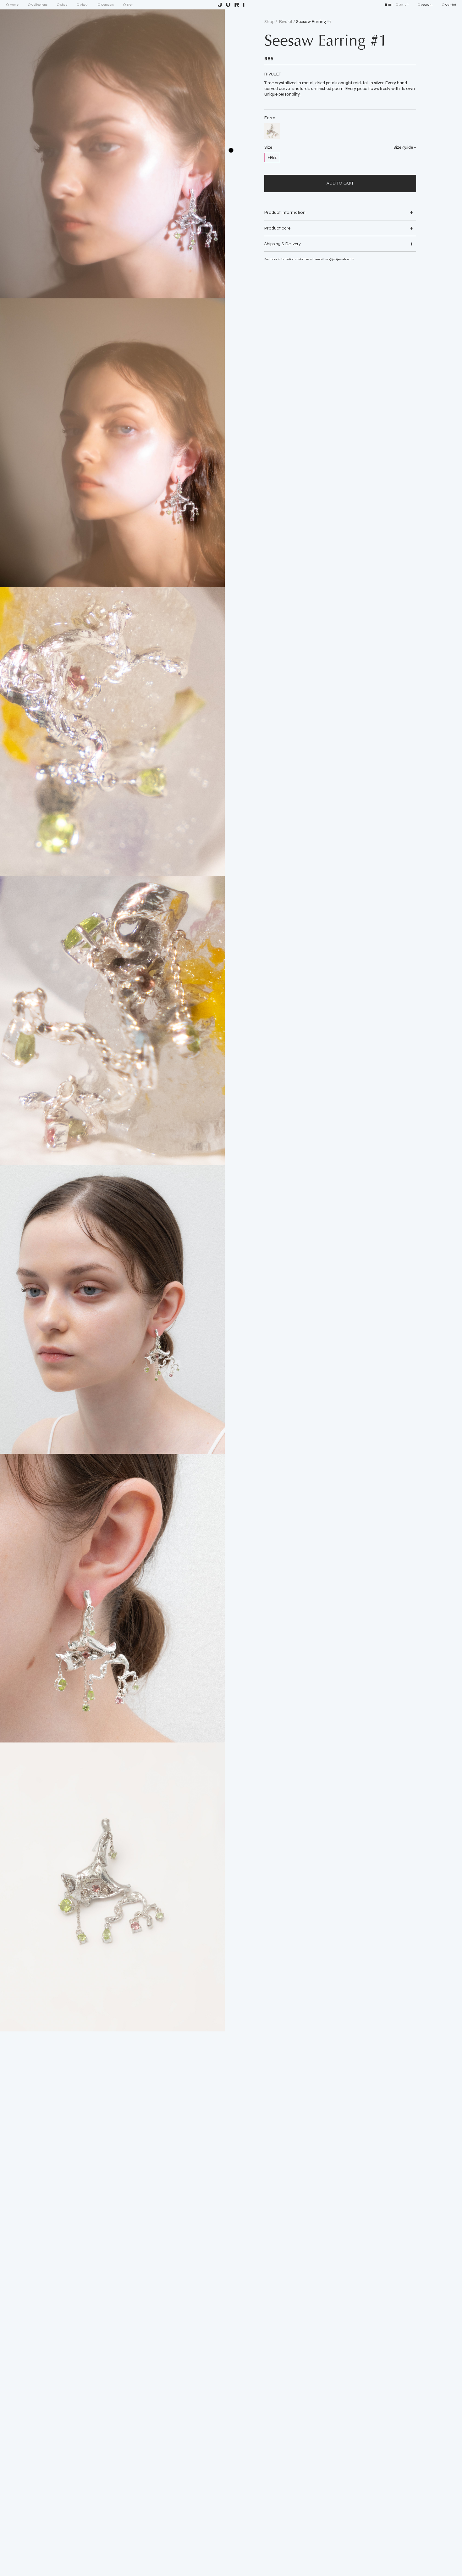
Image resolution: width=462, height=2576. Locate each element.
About (84, 5)
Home (14, 5)
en (390, 5)
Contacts (107, 5)
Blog (130, 5)
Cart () (451, 5)
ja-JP (404, 5)
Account (427, 5)
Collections (39, 5)
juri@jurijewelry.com (339, 259)
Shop (64, 5)
